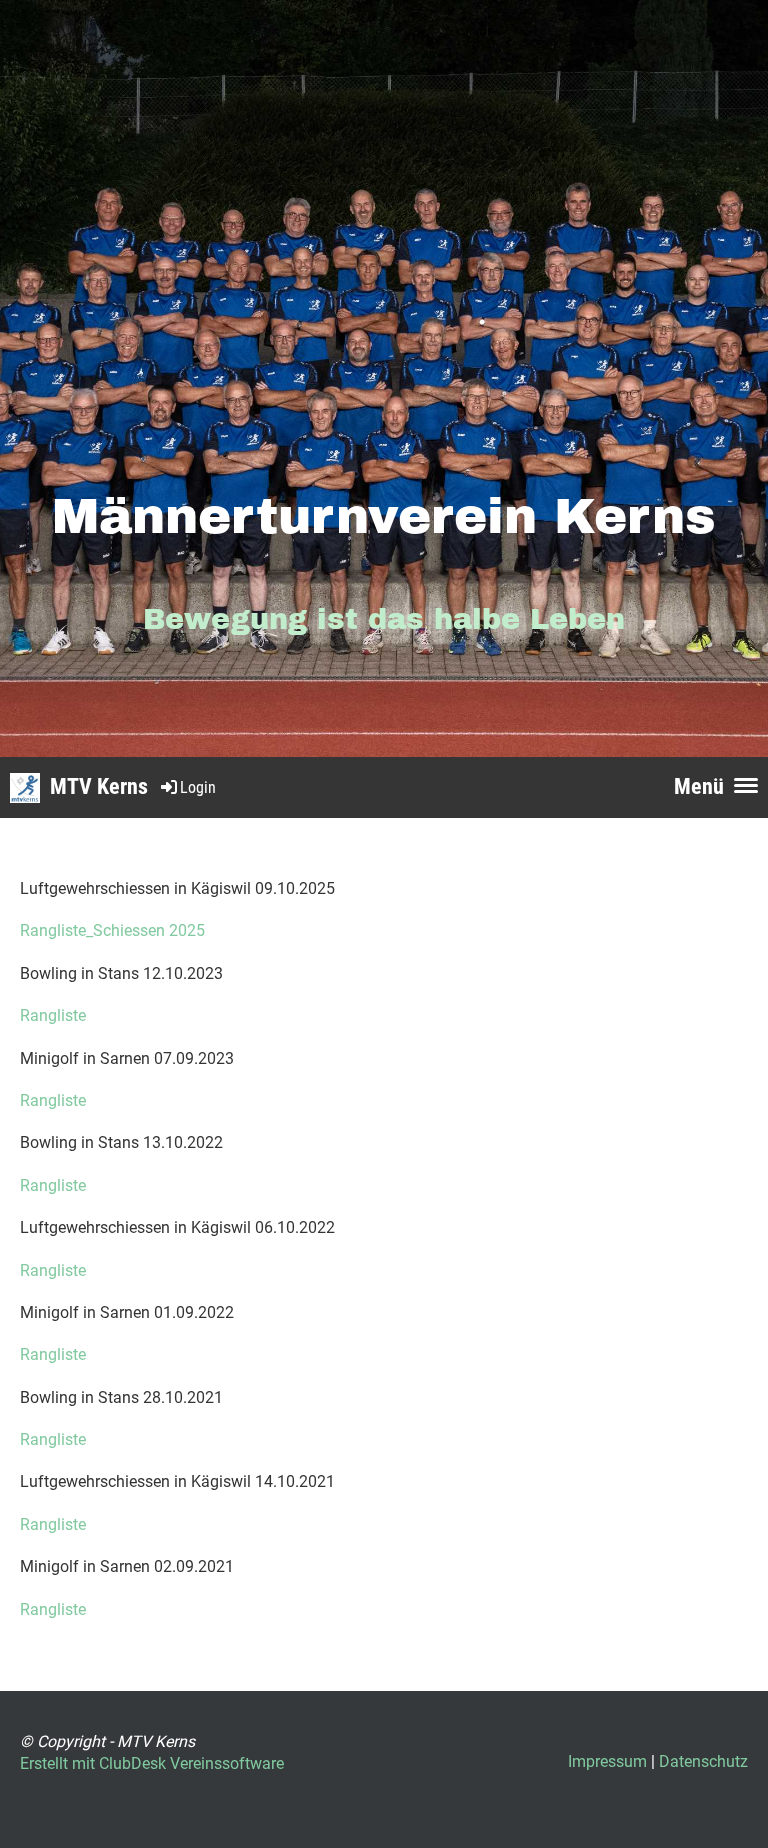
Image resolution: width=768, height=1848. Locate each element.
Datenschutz (703, 1761)
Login (198, 787)
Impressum (607, 1761)
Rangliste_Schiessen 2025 (112, 930)
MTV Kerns (99, 786)
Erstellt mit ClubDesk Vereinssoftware (152, 1763)
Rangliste (53, 1015)
